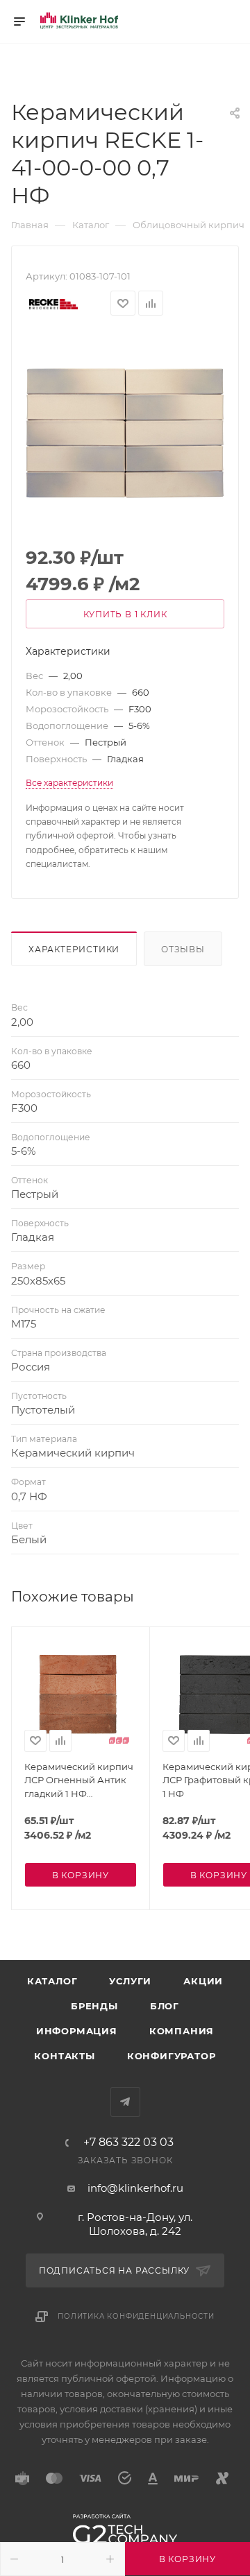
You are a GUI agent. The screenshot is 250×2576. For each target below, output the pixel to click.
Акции (203, 1981)
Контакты (64, 2056)
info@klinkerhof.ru (135, 2188)
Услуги (130, 1981)
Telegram (125, 2102)
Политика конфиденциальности (136, 2316)
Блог (165, 2006)
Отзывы (183, 949)
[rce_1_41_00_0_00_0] (125, 432)
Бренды (94, 2006)
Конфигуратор (172, 2056)
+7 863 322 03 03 (128, 2143)
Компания (182, 2031)
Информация (77, 2031)
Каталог (52, 1981)
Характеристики (74, 949)
